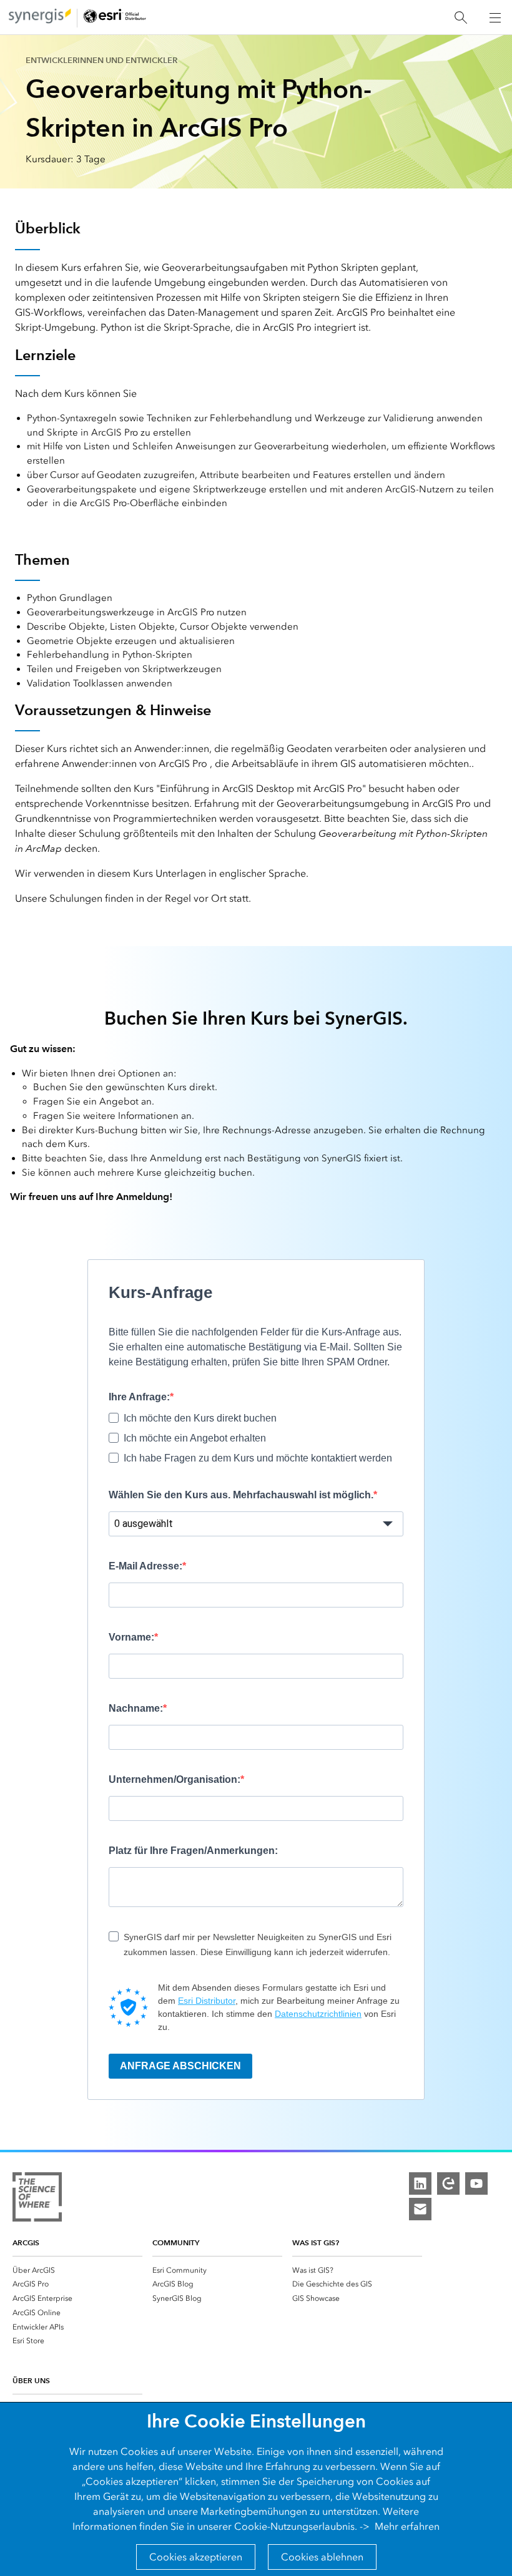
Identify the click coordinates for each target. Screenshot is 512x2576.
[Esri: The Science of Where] (37, 2199)
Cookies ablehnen (322, 2557)
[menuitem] (77, 2270)
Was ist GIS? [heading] (316, 2242)
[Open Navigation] (495, 17)
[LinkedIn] (420, 2183)
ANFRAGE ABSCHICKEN (180, 2066)
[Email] (420, 2209)
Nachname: (136, 1708)
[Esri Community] (448, 2183)
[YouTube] (476, 2183)
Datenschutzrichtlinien (318, 2014)
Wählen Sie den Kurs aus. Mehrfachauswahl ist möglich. (241, 1495)
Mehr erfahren (407, 2526)
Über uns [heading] (31, 2380)
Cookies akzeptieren (196, 2557)
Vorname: (131, 1637)
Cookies (139, 2452)
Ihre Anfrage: (139, 1397)
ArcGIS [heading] (26, 2242)
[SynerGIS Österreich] (40, 18)
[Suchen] (461, 18)
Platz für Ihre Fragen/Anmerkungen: (193, 1851)
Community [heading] (176, 2242)
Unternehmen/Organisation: (175, 1779)
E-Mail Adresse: (145, 1566)
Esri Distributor (207, 2001)
